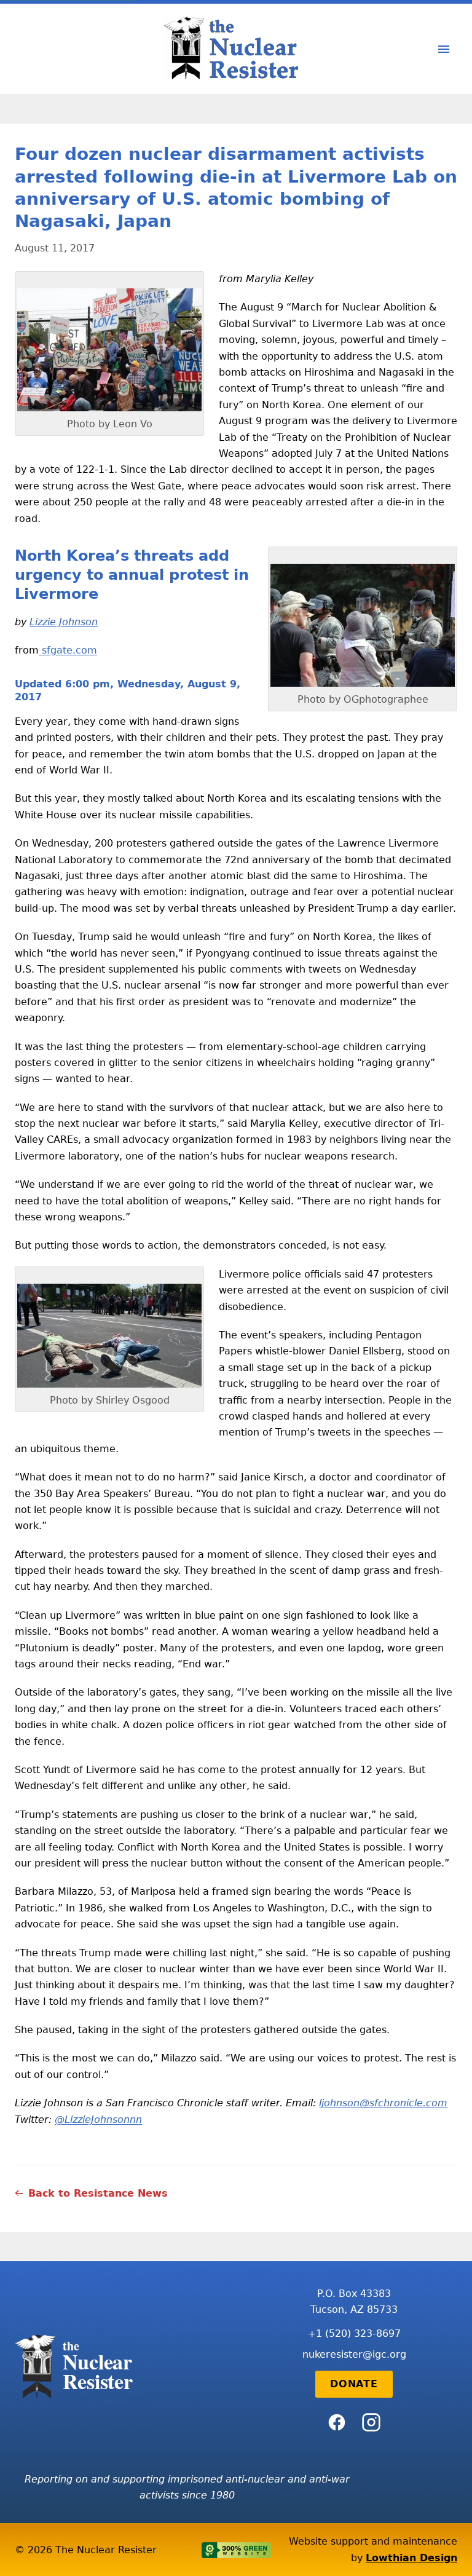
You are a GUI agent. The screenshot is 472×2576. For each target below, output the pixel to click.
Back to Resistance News (98, 2193)
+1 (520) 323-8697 (354, 2333)
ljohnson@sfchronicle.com (383, 2103)
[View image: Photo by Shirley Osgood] (109, 1336)
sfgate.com (68, 650)
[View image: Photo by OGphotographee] (363, 625)
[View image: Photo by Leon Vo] (109, 350)
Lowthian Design (411, 2558)
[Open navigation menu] (444, 49)
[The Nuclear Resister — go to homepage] (236, 49)
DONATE (354, 2384)
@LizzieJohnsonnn (98, 2120)
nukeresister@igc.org (354, 2354)
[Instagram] (371, 2422)
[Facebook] (337, 2422)
